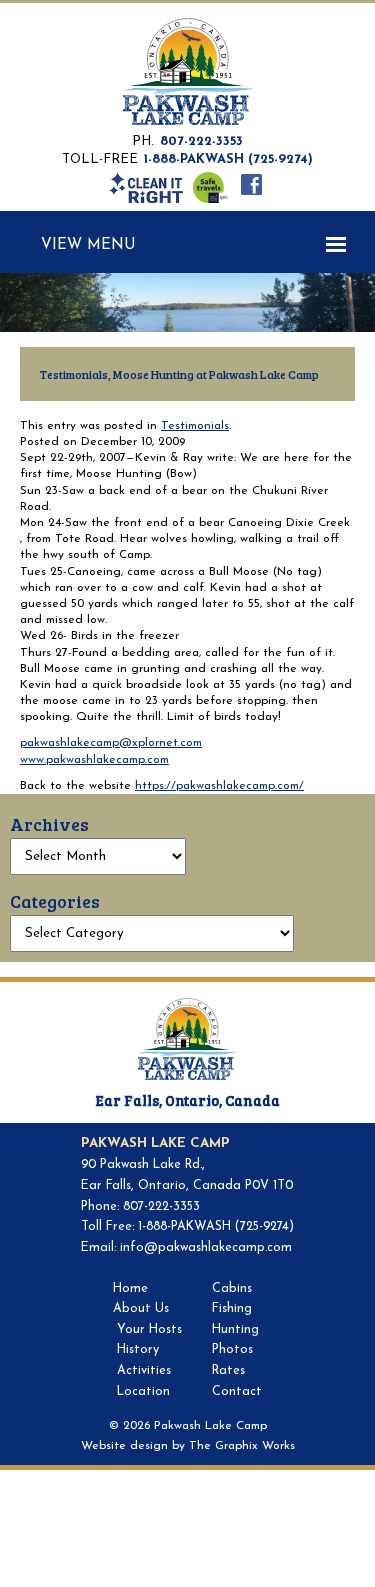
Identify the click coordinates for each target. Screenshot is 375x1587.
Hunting (235, 1330)
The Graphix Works (242, 1446)
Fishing (232, 1309)
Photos (232, 1350)
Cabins (232, 1289)
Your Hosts (149, 1330)
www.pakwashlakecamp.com (94, 760)
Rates (228, 1371)
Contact (237, 1392)
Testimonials (195, 426)
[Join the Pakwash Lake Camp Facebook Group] (250, 184)
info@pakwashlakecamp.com (206, 1248)
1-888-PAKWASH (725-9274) (228, 159)
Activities (144, 1371)
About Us (141, 1309)
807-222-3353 (201, 141)
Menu (111, 245)
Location (143, 1392)
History (138, 1350)
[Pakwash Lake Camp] (188, 73)
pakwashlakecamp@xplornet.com (111, 743)
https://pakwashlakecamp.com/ (219, 786)
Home (130, 1289)
